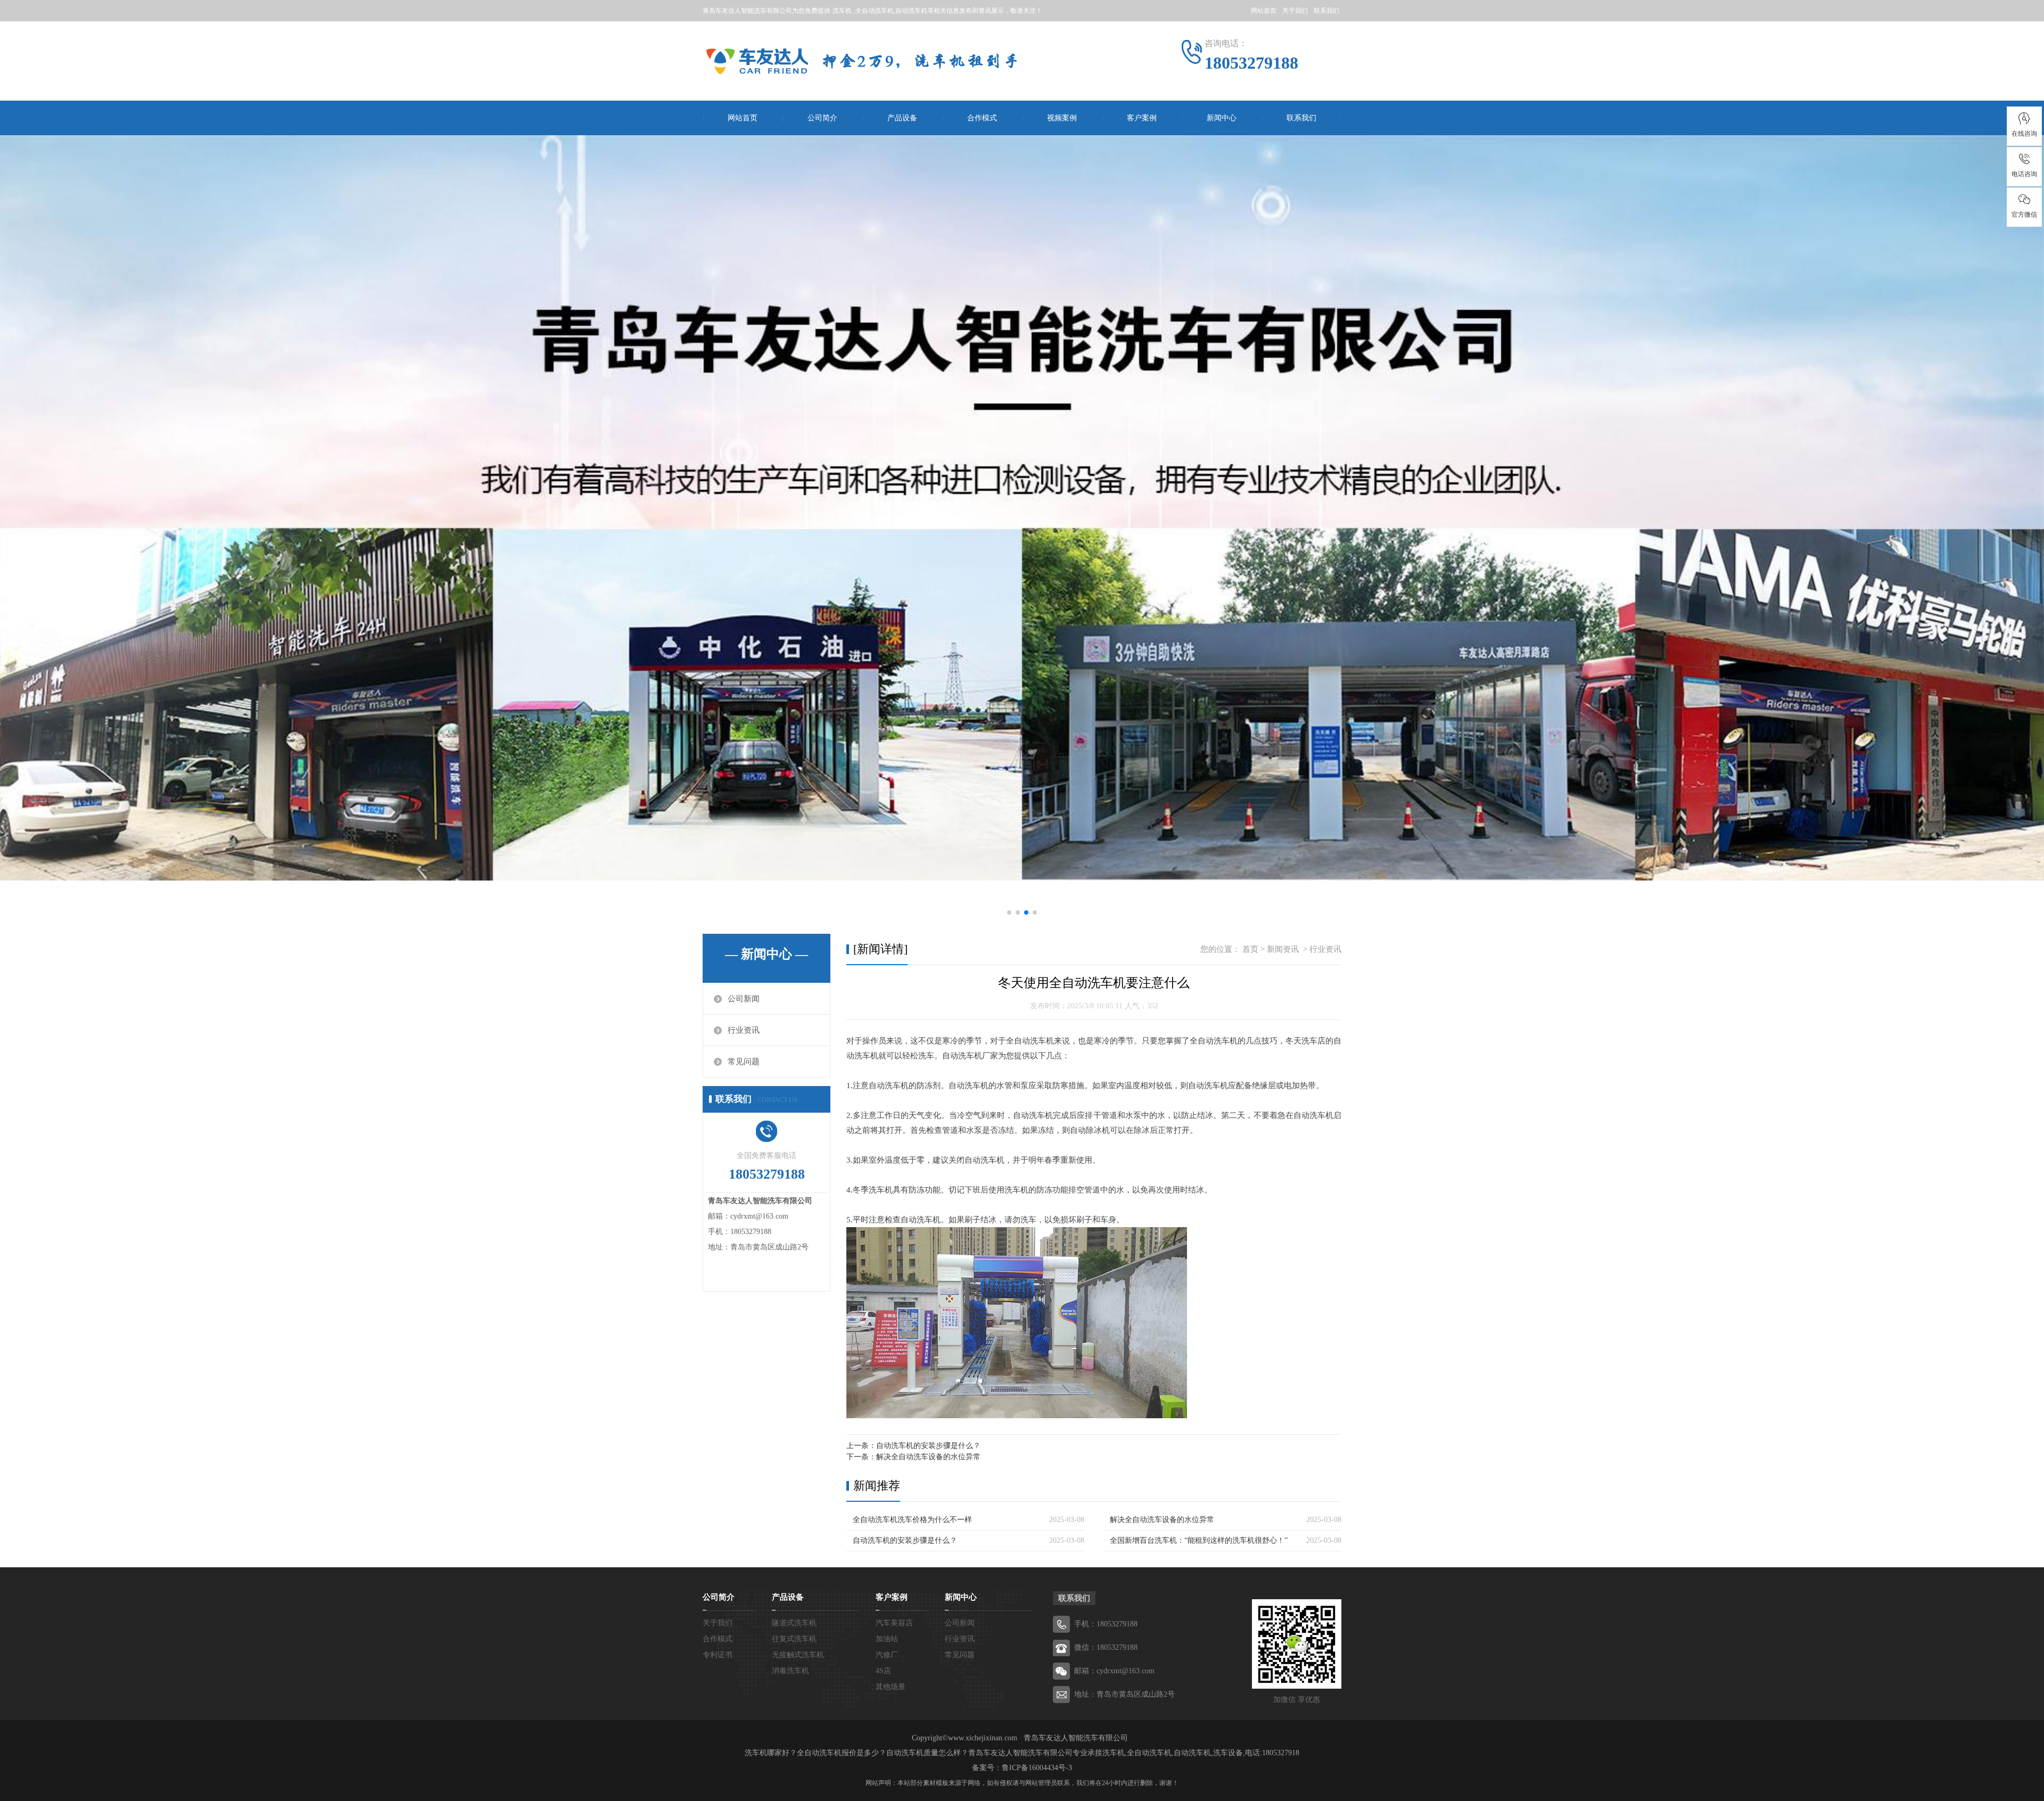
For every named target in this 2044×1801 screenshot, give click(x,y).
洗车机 (842, 11)
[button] (1009, 912)
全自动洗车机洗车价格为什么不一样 (912, 1520)
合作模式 (982, 118)
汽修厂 (887, 1655)
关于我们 (1295, 11)
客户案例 (1142, 118)
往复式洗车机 (794, 1639)
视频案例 (1062, 118)
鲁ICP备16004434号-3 (1037, 1768)
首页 (1250, 949)
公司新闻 (744, 999)
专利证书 (718, 1655)
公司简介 (822, 118)
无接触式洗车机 (798, 1655)
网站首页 (1264, 11)
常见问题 (744, 1062)
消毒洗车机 (790, 1671)
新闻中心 (1222, 118)
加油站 (887, 1639)
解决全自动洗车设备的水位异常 (928, 1457)
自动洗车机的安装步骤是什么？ (928, 1446)
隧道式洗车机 (794, 1623)
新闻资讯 (1283, 949)
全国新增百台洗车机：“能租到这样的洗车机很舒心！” (1199, 1540)
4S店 (883, 1671)
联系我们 (1326, 11)
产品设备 (902, 118)
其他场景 (891, 1687)
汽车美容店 (894, 1623)
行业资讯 (744, 1030)
